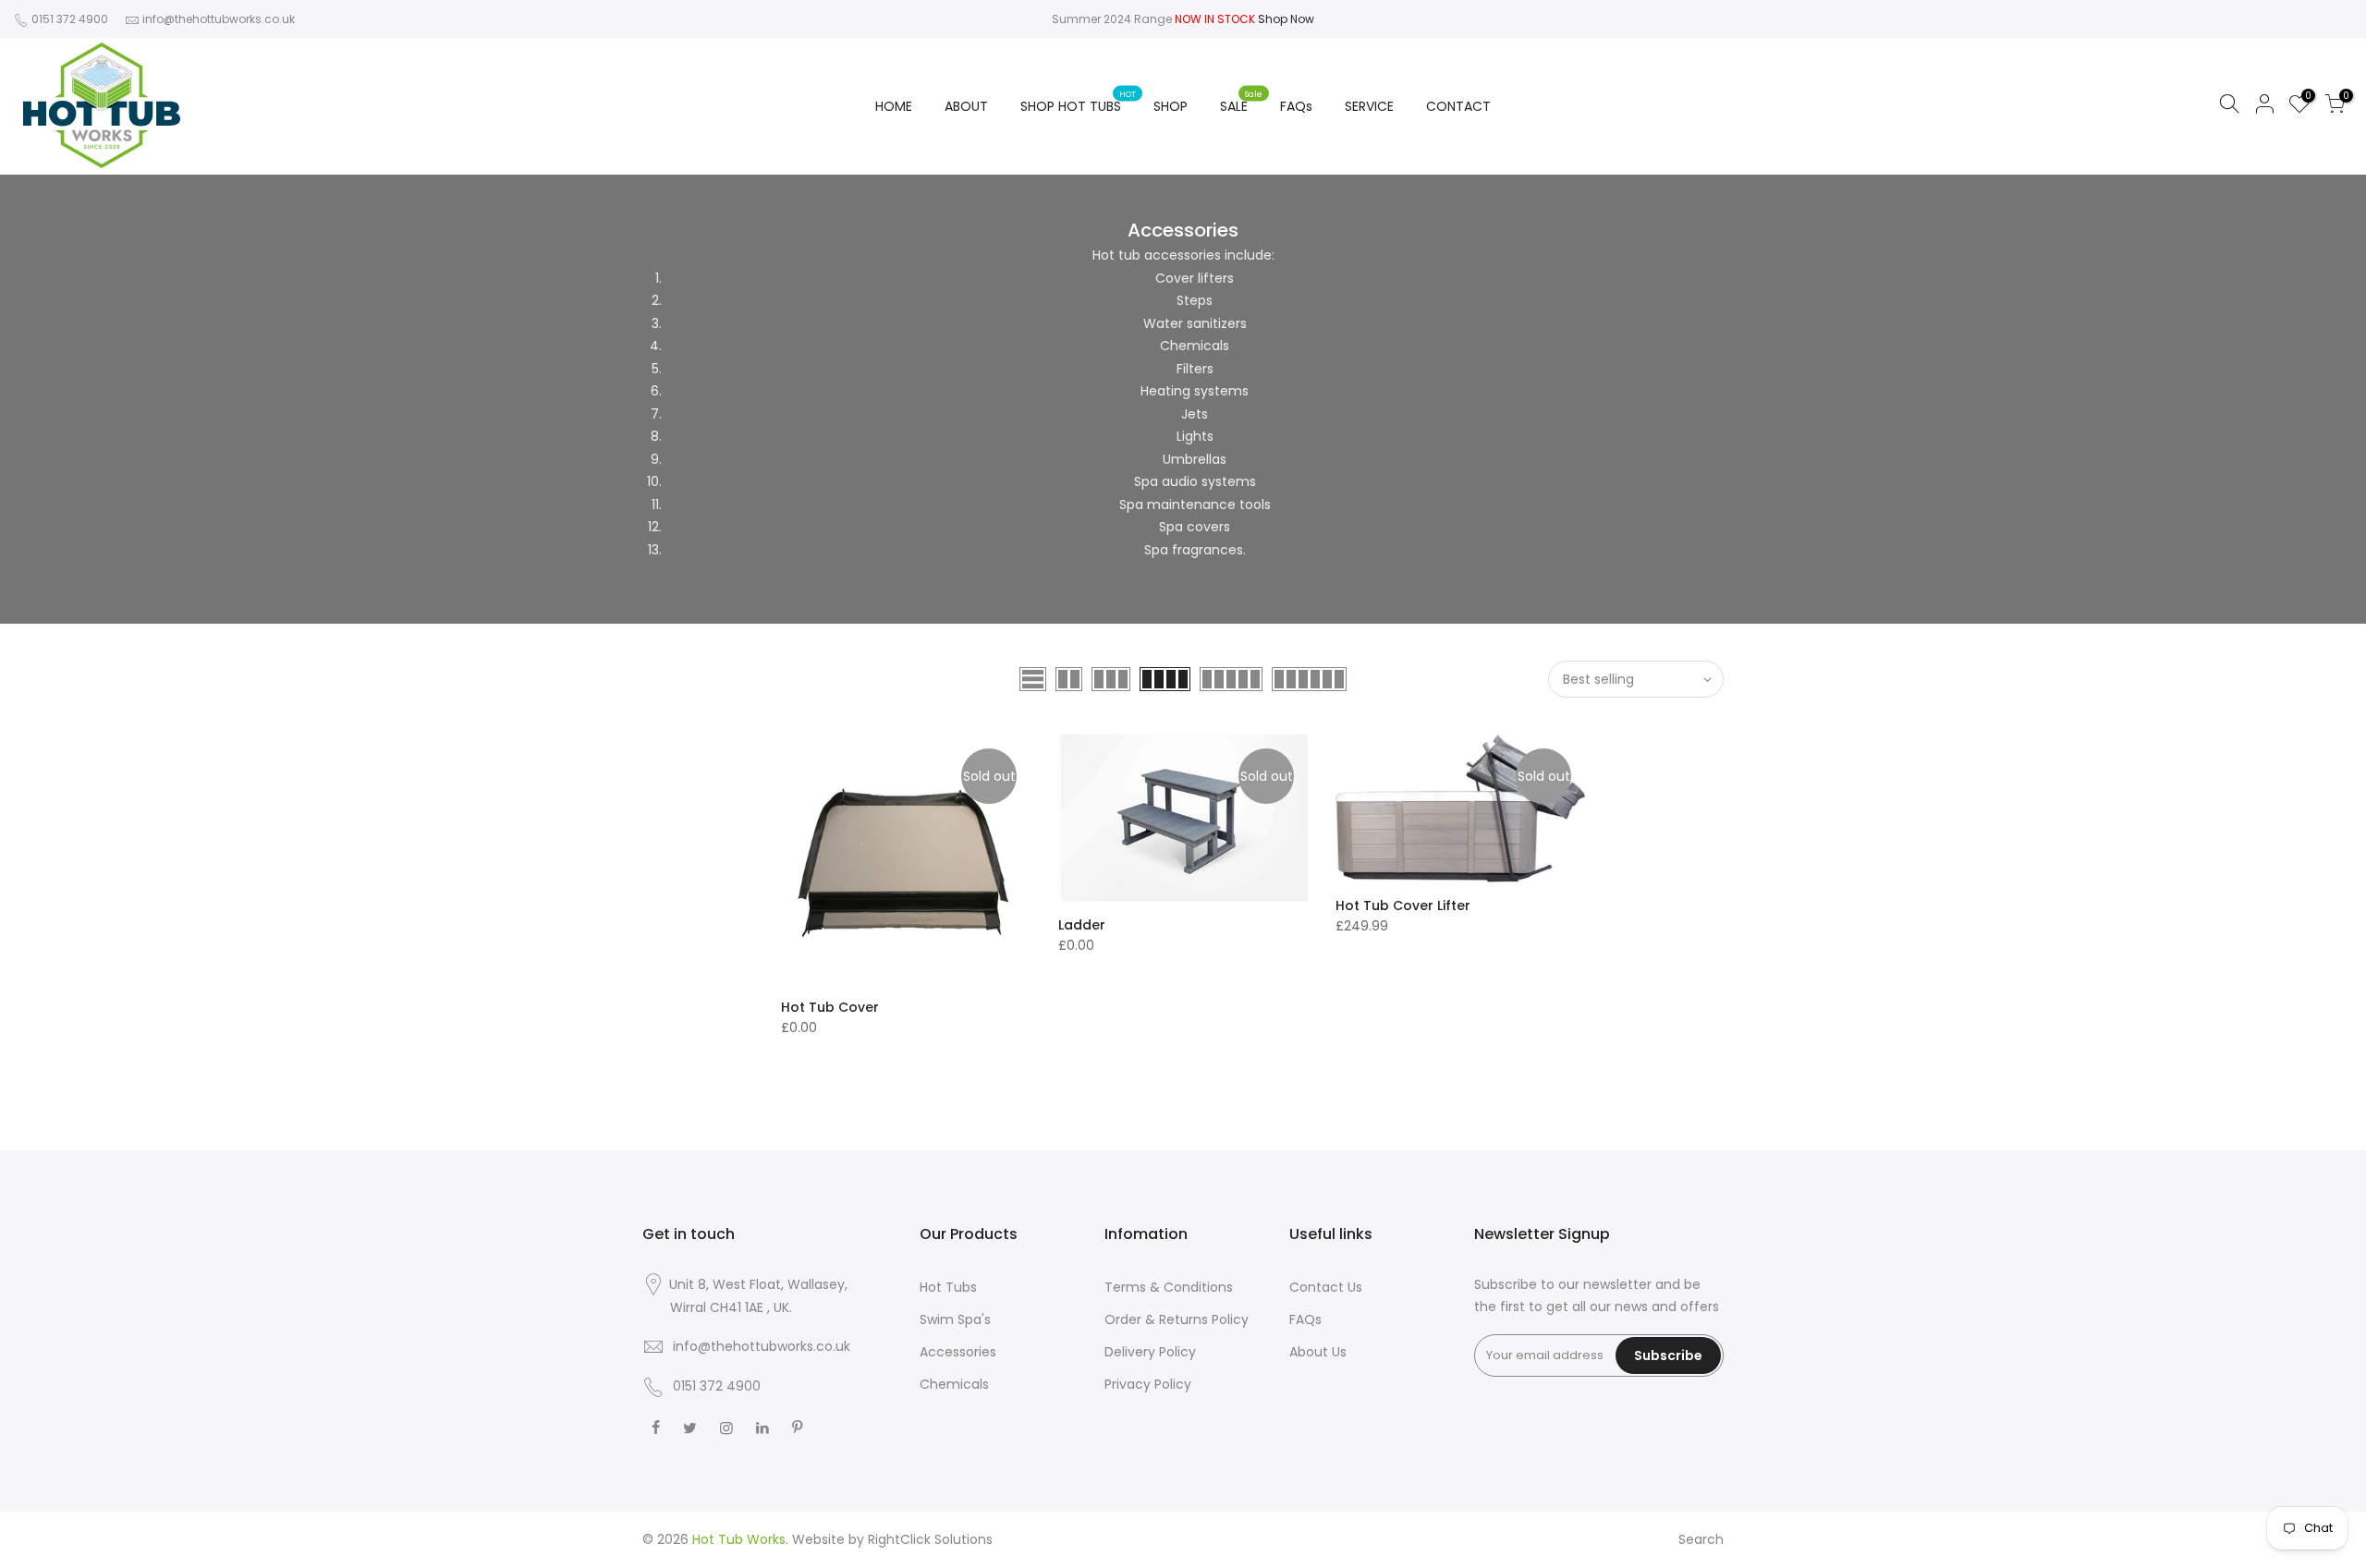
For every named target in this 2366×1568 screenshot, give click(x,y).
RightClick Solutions (930, 1539)
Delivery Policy (1150, 1352)
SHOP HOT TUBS (1078, 103)
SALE (1241, 103)
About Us (1318, 1352)
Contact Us (1326, 1287)
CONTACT (1458, 106)
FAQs (1296, 106)
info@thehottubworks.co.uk (219, 19)
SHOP (1171, 106)
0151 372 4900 (68, 19)
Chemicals (954, 1384)
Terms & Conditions (1169, 1287)
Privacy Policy (1148, 1384)
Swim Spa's (955, 1319)
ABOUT (966, 106)
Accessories (958, 1352)
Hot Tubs (948, 1287)
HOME (894, 106)
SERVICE (1369, 106)
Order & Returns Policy (1177, 1319)
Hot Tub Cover (830, 1007)
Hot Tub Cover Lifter (1403, 906)
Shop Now (1286, 19)
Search (1701, 1539)
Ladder (1082, 925)
